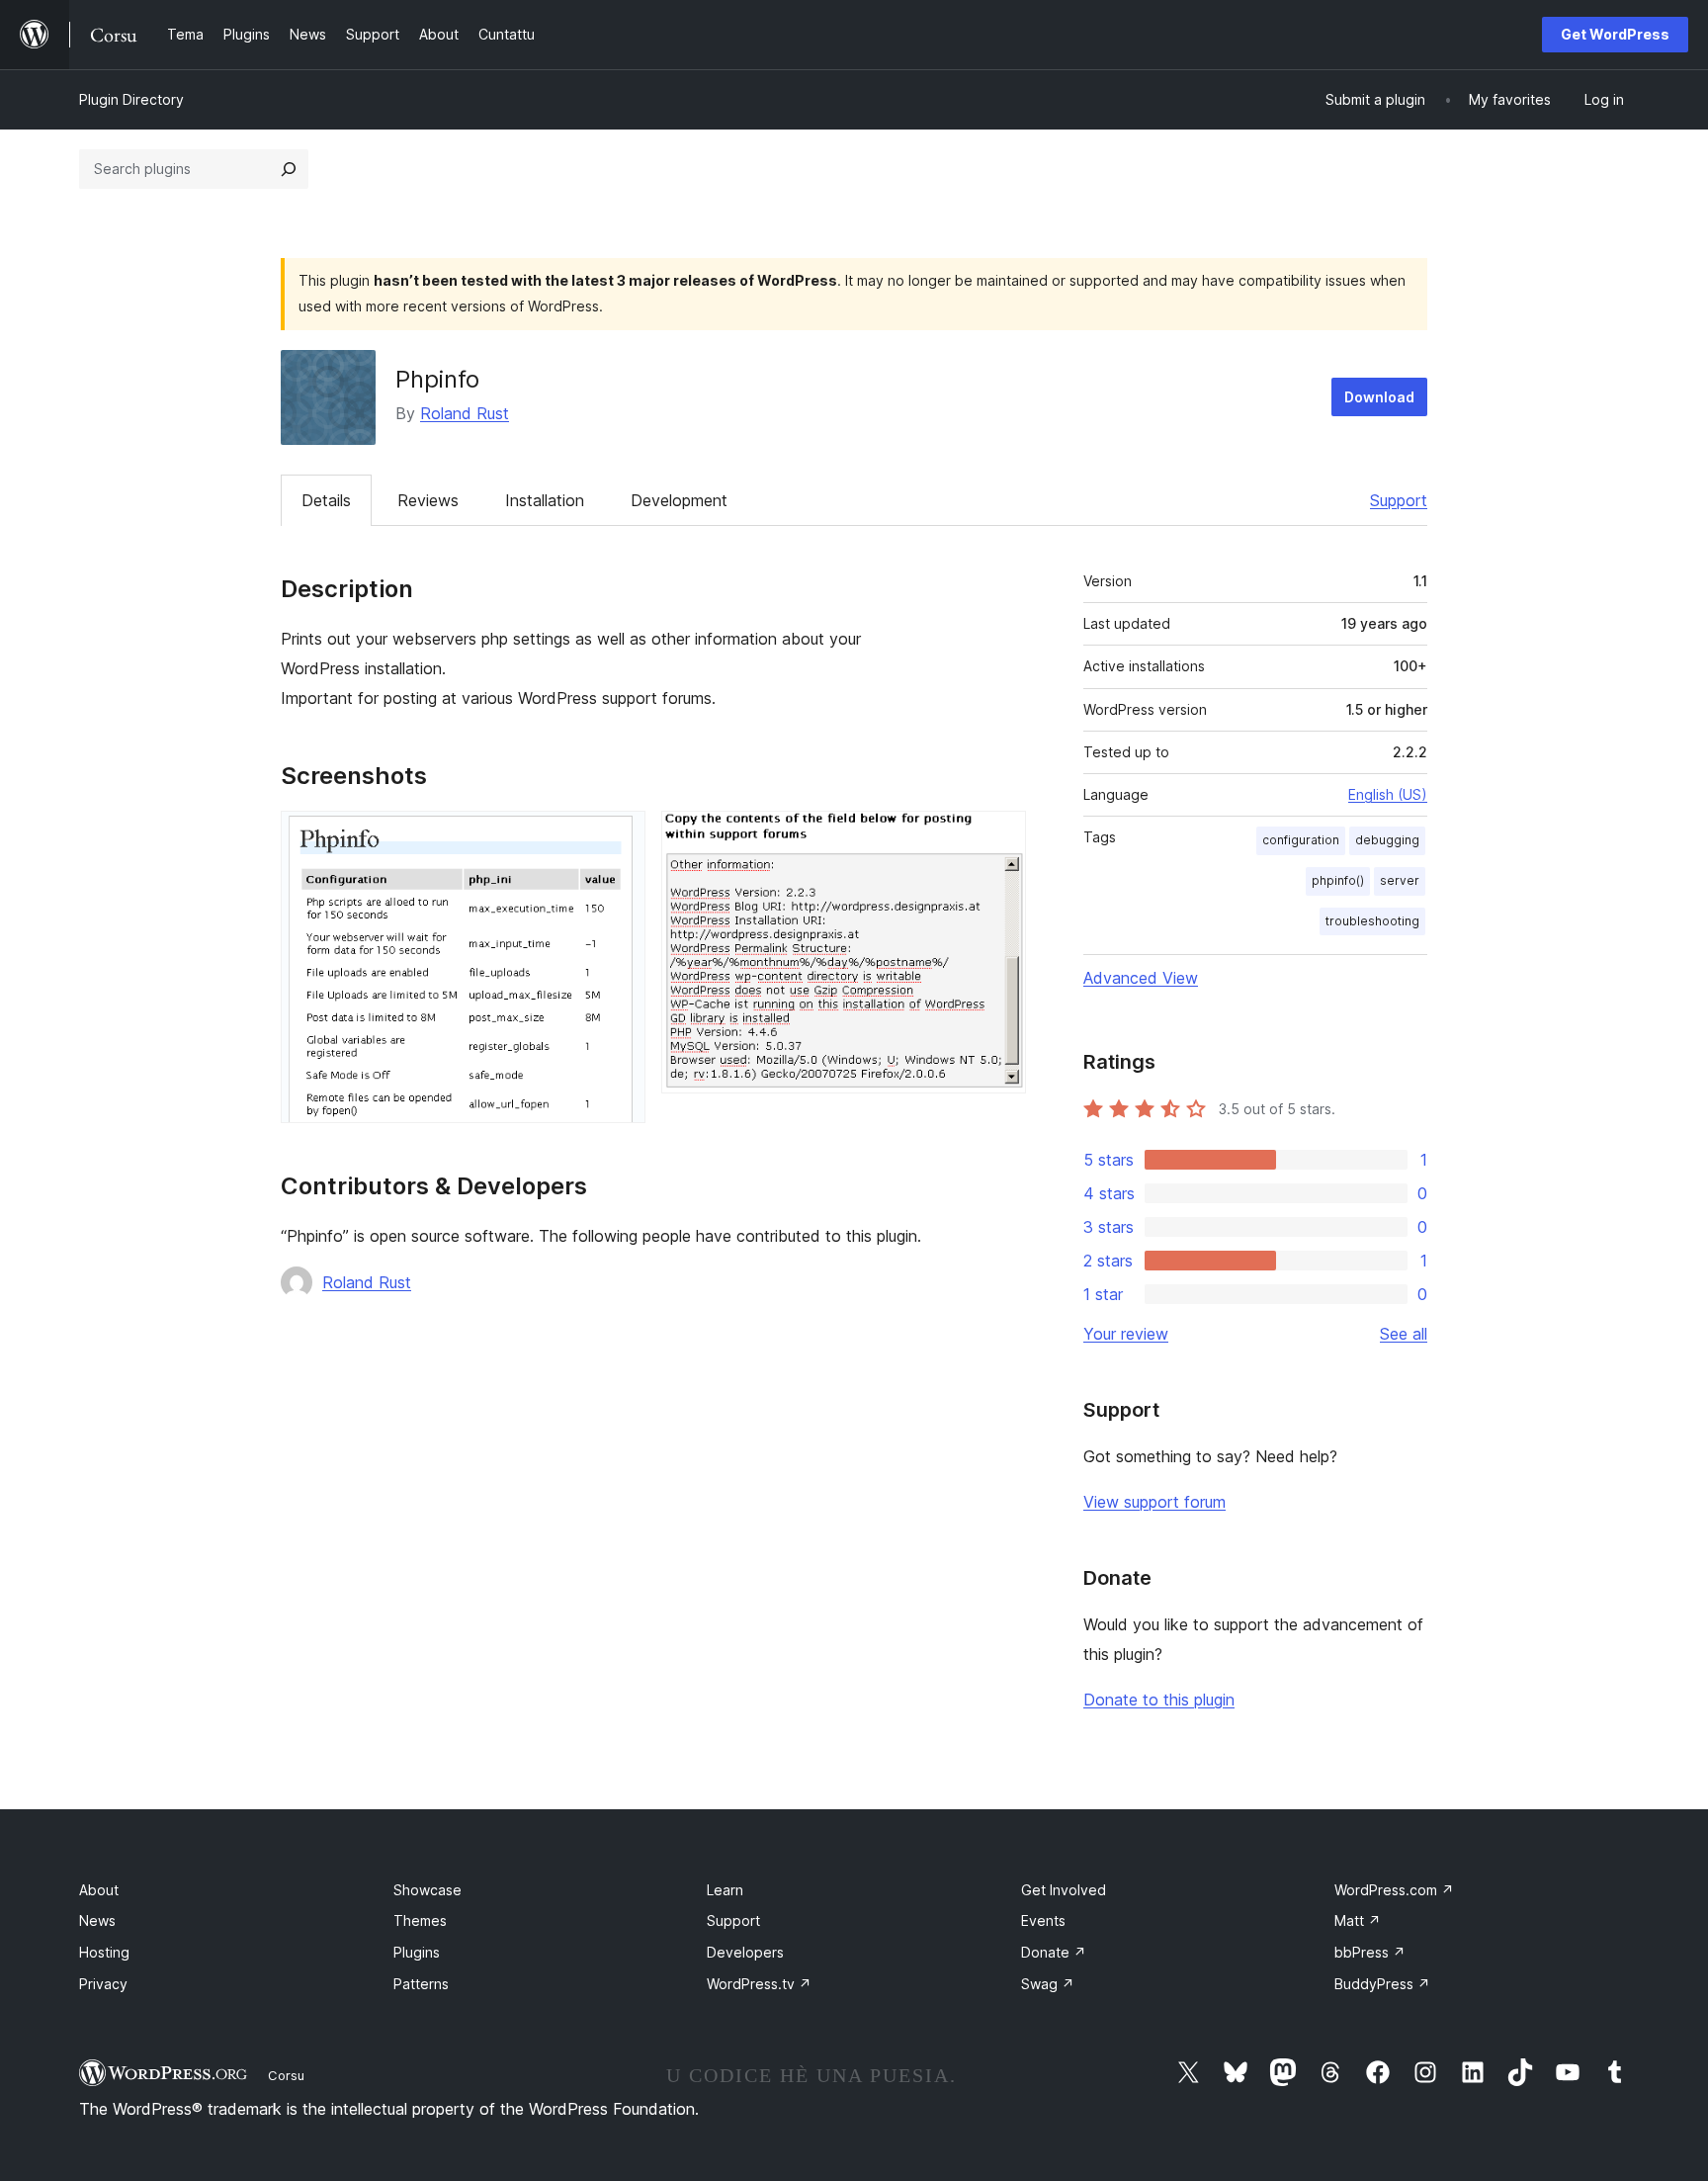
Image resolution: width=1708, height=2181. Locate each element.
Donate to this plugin (1159, 1700)
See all (1404, 1334)
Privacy (103, 1984)
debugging (1387, 840)
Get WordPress (1615, 34)
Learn (725, 1890)
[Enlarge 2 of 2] (999, 837)
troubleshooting (1372, 921)
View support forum (1154, 1502)
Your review (1126, 1334)
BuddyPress (1382, 1984)
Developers (745, 1952)
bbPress (1370, 1952)
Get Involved (1064, 1890)
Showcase (427, 1890)
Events (1043, 1920)
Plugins (417, 1952)
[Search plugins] (289, 169)
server (1400, 880)
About (99, 1890)
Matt (1358, 1920)
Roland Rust (465, 413)
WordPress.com (1394, 1890)
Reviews (428, 500)
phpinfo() (1338, 880)
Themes (420, 1920)
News (97, 1920)
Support (1399, 500)
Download (1379, 397)
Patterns (421, 1984)
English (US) (1388, 794)
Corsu (286, 2075)
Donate (1054, 1952)
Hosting (104, 1952)
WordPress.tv (759, 1984)
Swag (1048, 1984)
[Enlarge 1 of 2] (619, 837)
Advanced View (1141, 978)
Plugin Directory (131, 99)
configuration (1301, 840)
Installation (545, 500)
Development (679, 500)
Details (326, 500)
